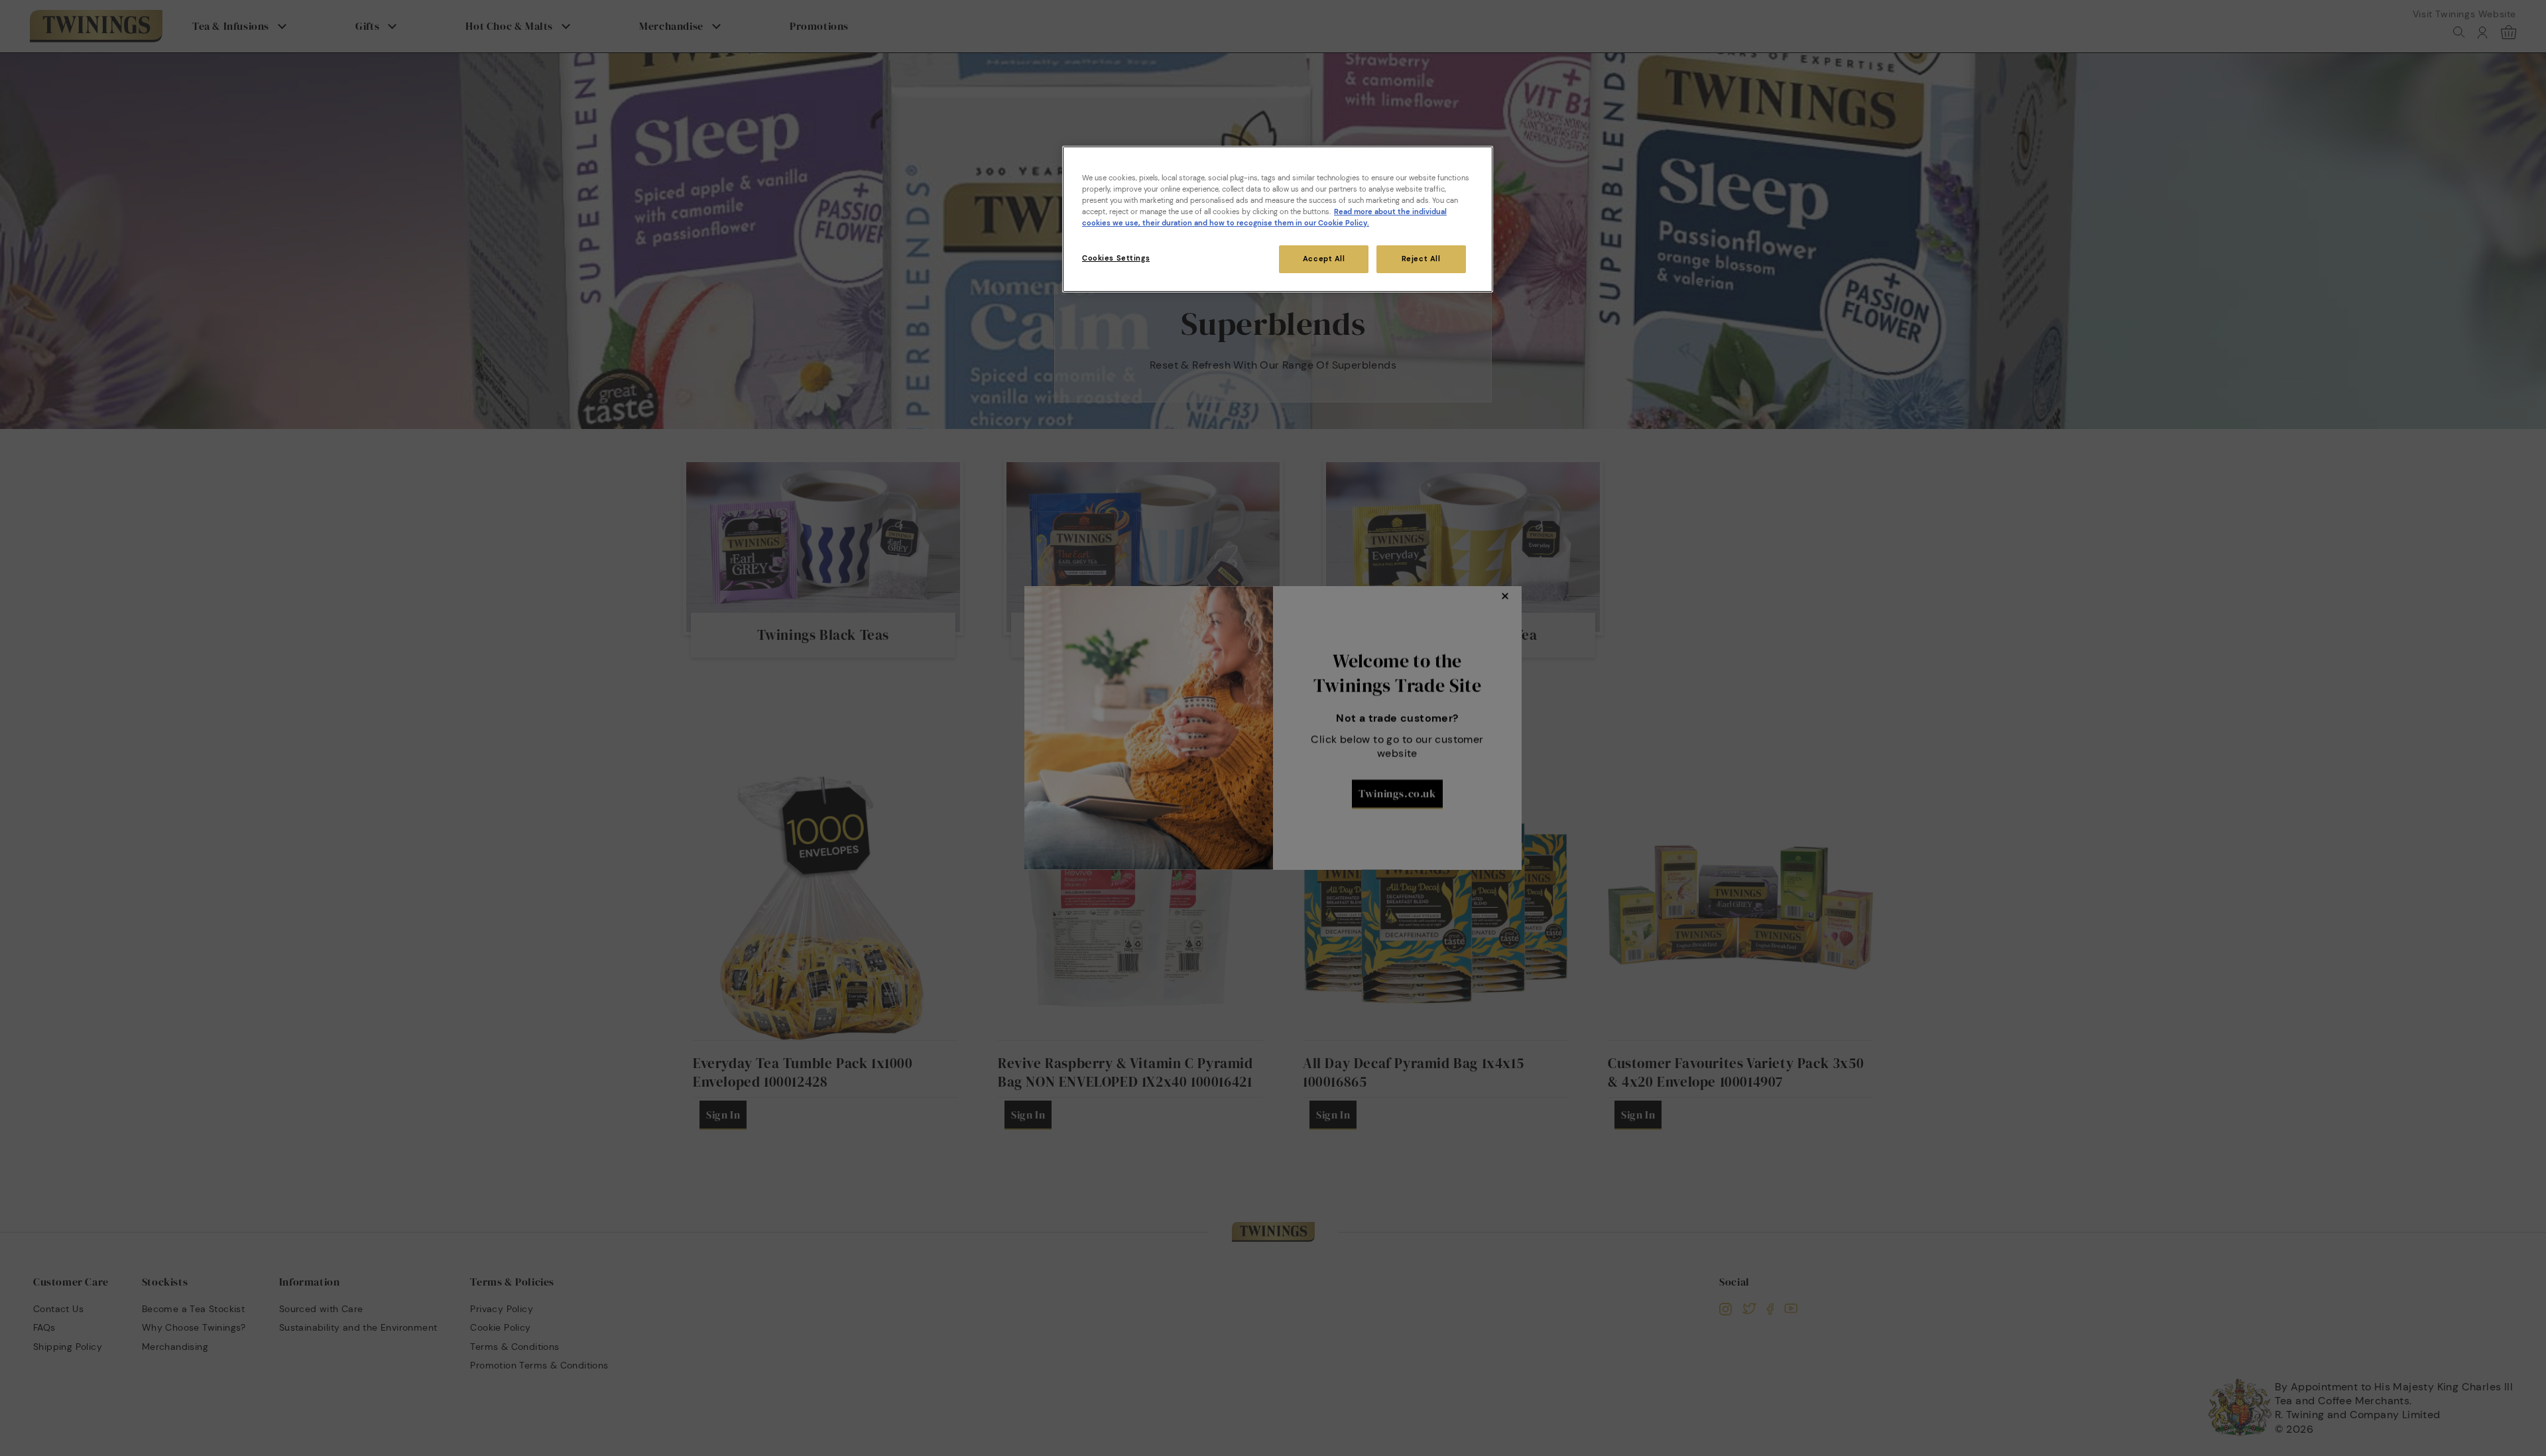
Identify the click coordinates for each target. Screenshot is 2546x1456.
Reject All (1421, 259)
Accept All (1324, 259)
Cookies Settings (1116, 258)
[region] (1278, 219)
